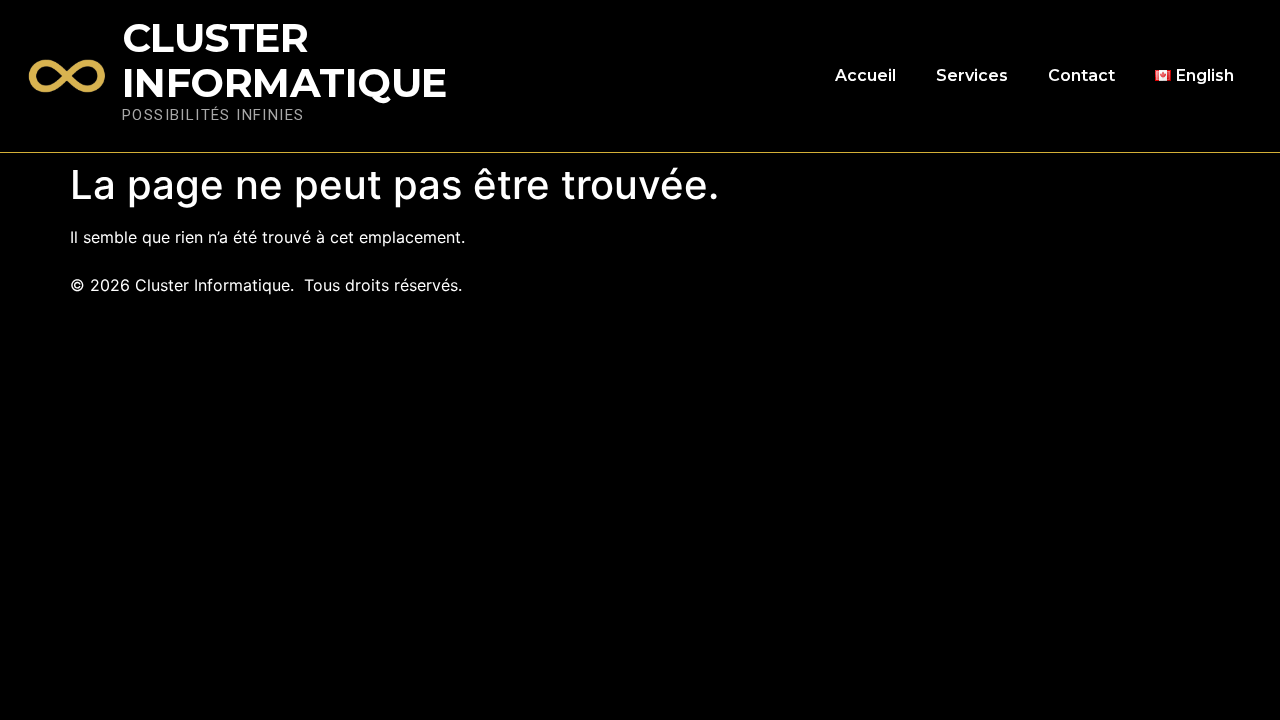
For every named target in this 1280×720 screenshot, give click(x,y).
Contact (1081, 75)
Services (972, 75)
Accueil (865, 75)
